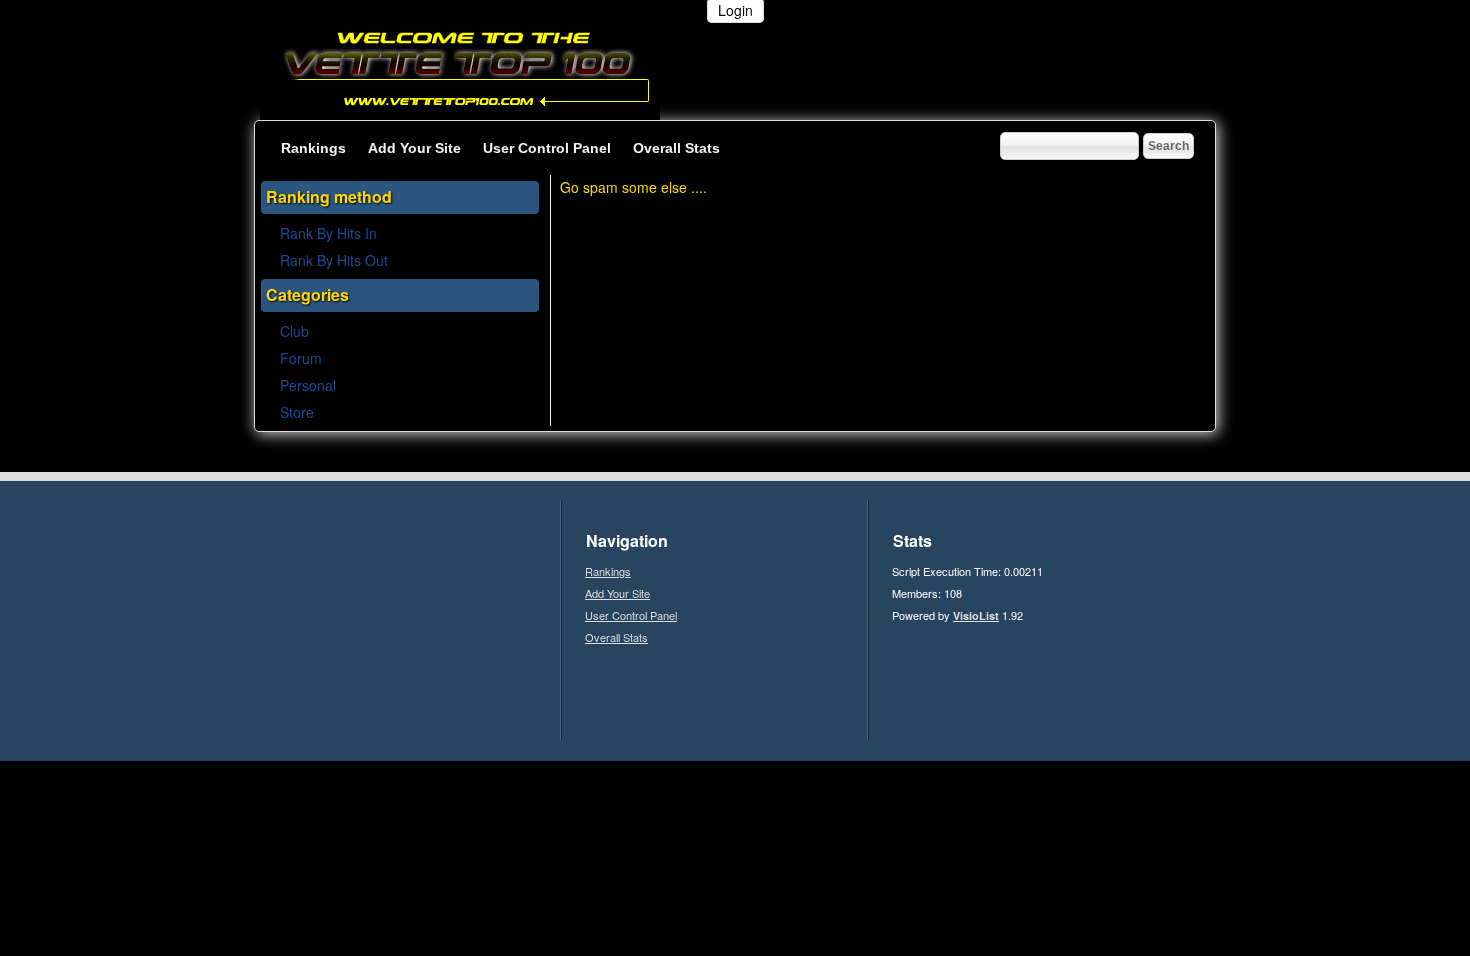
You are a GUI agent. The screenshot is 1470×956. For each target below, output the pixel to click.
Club (294, 331)
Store (297, 412)
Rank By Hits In (330, 233)
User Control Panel (547, 148)
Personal (308, 385)
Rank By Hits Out (334, 260)
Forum (301, 358)
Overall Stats (676, 148)
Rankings (313, 148)
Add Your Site (414, 148)
